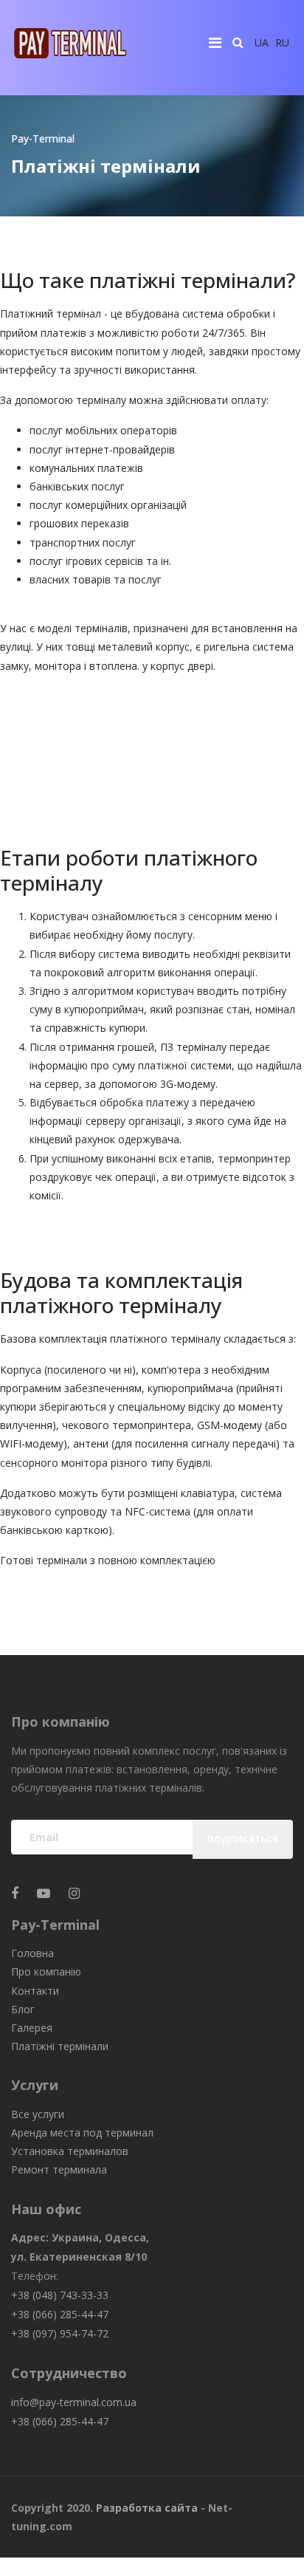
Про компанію (46, 1972)
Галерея (32, 2028)
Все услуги (38, 2114)
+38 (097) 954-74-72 (60, 2333)
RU (282, 42)
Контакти (35, 1991)
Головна (32, 1953)
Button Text (56, 696)
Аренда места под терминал (82, 2133)
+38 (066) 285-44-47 (60, 2314)
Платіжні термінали (60, 2046)
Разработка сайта (147, 2508)
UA (262, 42)
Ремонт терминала (59, 2169)
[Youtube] (44, 1893)
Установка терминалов (70, 2151)
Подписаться (243, 1839)
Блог (23, 2009)
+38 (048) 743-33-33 (60, 2295)
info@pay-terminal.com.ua (74, 2402)
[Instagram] (74, 1893)
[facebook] (15, 1893)
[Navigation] (215, 42)
